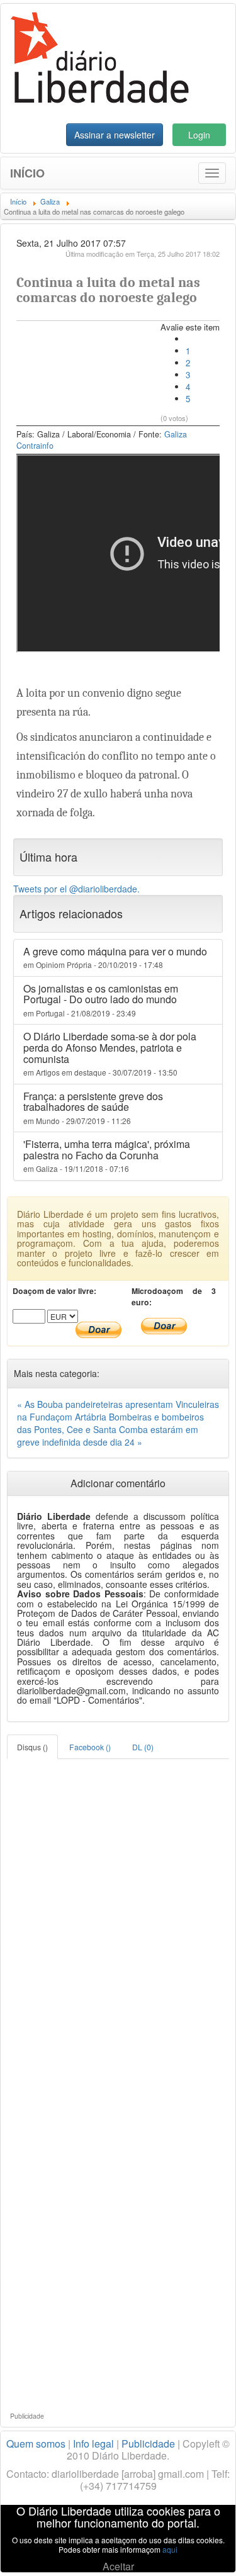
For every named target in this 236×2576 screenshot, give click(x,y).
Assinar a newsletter (115, 135)
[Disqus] (118, 1916)
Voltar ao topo (199, 2550)
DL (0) (143, 1747)
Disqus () (32, 1747)
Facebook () (90, 1747)
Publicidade (148, 2444)
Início (27, 173)
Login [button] (199, 135)
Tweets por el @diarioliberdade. (76, 889)
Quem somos (36, 2444)
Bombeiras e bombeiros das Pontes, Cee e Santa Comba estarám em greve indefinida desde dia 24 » (110, 1429)
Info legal (93, 2444)
